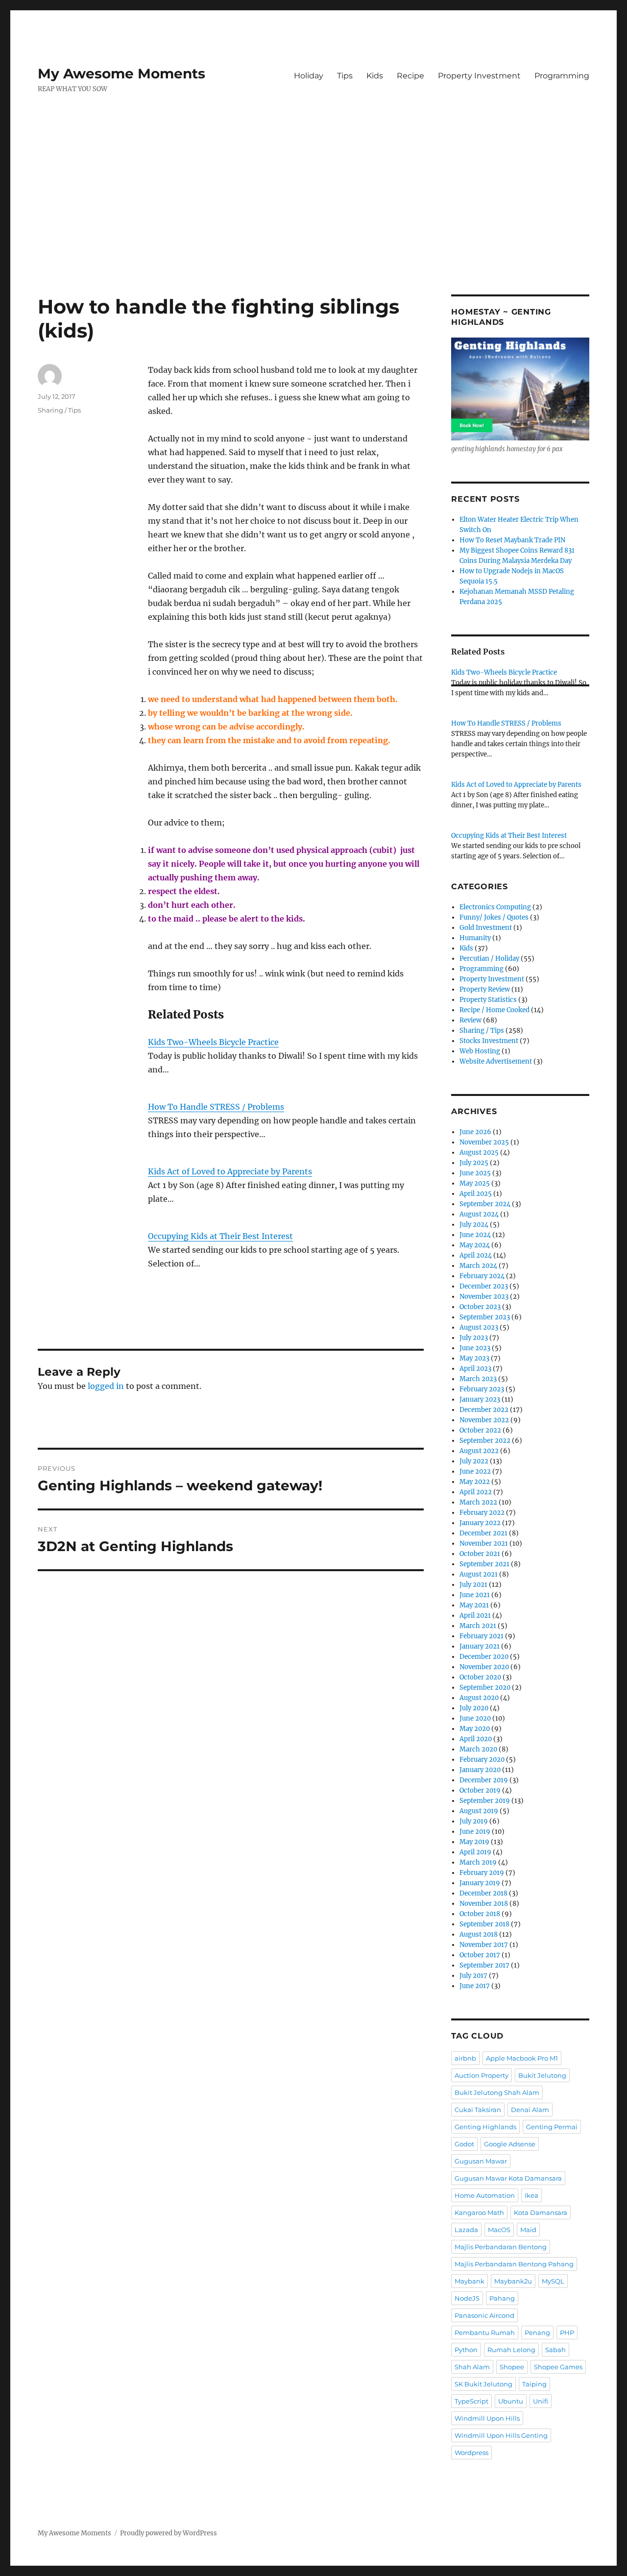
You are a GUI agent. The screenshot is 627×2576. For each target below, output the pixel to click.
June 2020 (475, 1718)
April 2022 (476, 1492)
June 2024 (475, 1235)
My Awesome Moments (121, 73)
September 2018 (484, 1924)
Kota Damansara (541, 2212)
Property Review (485, 989)
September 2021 (484, 1564)
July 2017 (473, 1976)
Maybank (470, 2281)
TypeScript (471, 2401)
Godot (464, 2144)
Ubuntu (511, 2401)
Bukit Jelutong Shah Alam (497, 2092)
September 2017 (484, 1965)
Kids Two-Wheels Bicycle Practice (213, 1042)
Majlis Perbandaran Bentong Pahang (514, 2264)
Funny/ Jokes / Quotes (494, 917)
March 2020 (478, 1749)
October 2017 (480, 1955)
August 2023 (479, 1327)
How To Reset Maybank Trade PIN (512, 540)
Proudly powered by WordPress (169, 2533)
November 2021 (484, 1543)
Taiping (534, 2384)
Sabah (555, 2350)
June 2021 (475, 1595)
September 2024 (485, 1204)
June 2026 (475, 1132)
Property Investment (479, 76)
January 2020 (480, 1770)
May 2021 (474, 1605)
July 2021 (473, 1585)
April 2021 (475, 1616)
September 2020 (485, 1688)
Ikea (531, 2195)
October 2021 (480, 1554)
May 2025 (475, 1183)
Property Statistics (488, 1000)
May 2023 (474, 1358)
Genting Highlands (485, 2127)
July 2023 (474, 1338)
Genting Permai (552, 2127)
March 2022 (478, 1502)
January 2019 (480, 1883)
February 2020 (482, 1760)
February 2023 (482, 1389)
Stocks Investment (489, 1041)
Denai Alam (530, 2110)
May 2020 (475, 1729)
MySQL (553, 2281)
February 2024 (482, 1276)
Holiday (309, 76)
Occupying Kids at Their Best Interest (220, 1236)
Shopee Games (558, 2367)
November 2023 (484, 1297)
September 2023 (485, 1317)
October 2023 (480, 1307)
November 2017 (484, 1945)
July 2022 (474, 1461)
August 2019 (479, 1811)
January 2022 (480, 1523)
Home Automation (485, 2195)
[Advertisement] (313, 222)
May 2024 (475, 1245)
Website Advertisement (496, 1061)
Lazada (466, 2230)
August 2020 (479, 1698)
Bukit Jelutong (542, 2075)
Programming (562, 76)
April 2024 (476, 1255)
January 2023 (480, 1399)
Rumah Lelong (511, 2350)
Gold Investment (486, 928)
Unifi (541, 2401)
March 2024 (478, 1266)
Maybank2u (513, 2281)
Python (466, 2350)
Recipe (410, 76)
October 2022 (480, 1430)
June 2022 (475, 1471)
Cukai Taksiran (478, 2110)
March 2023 (478, 1379)
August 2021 (479, 1574)
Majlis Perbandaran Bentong (501, 2247)
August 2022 (479, 1451)
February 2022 (482, 1513)
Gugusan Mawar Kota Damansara (508, 2178)
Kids (375, 76)
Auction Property (482, 2075)
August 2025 (479, 1153)
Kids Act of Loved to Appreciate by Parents (230, 1171)
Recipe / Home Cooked (494, 1010)
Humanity (475, 938)
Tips (345, 76)
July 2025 (474, 1163)
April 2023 (475, 1369)
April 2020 (476, 1739)
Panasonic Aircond (484, 2315)
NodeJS (467, 2298)
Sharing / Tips (59, 410)
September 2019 (485, 1801)
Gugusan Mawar (481, 2161)
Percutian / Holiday (489, 959)
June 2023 (475, 1348)
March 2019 (478, 1862)
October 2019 (480, 1790)
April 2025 (476, 1194)
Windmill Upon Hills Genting (501, 2435)
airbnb (465, 2058)
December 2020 (484, 1657)
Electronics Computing (495, 907)
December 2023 (484, 1286)
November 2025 (484, 1142)
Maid (528, 2230)
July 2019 (474, 1821)
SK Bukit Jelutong (483, 2384)
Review (470, 1020)
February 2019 (482, 1873)
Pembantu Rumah (485, 2333)
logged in (106, 1386)
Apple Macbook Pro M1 (522, 2058)
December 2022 (484, 1410)
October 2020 (480, 1677)
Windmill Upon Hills (487, 2418)
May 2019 (474, 1842)
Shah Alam (472, 2367)
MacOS (499, 2230)
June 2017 (475, 1986)
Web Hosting (480, 1051)
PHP (567, 2333)
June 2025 (475, 1173)
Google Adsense (510, 2144)
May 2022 (475, 1482)
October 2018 (480, 1914)
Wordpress (471, 2453)
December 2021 (483, 1533)
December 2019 (484, 1780)
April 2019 (475, 1852)
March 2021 (478, 1626)
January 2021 (480, 1646)
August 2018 (479, 1934)
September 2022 (485, 1441)
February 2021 (482, 1636)
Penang (537, 2333)
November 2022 (484, 1420)
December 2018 (483, 1893)
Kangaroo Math (479, 2212)
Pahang (502, 2298)
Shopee (512, 2367)
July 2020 (474, 1708)
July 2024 (474, 1225)
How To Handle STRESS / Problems (216, 1107)
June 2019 (475, 1832)
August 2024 (479, 1214)
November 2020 (484, 1667)
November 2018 (484, 1904)
